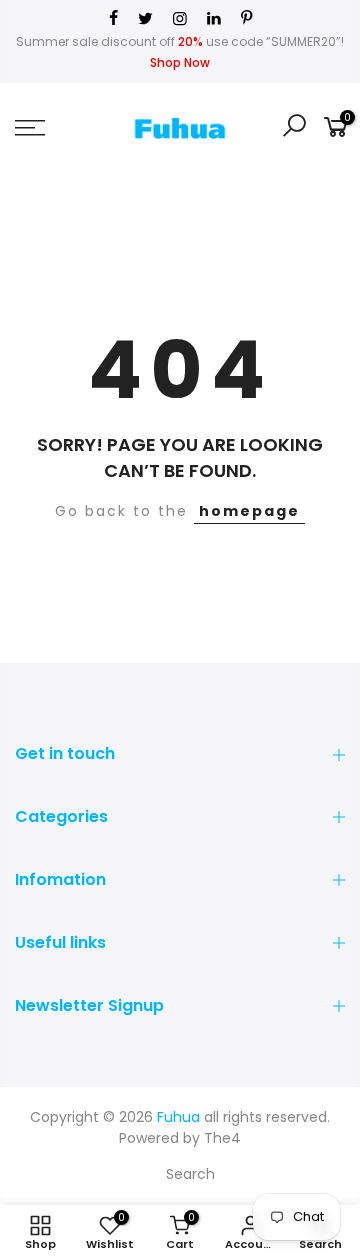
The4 (222, 1138)
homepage (249, 511)
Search (190, 1174)
